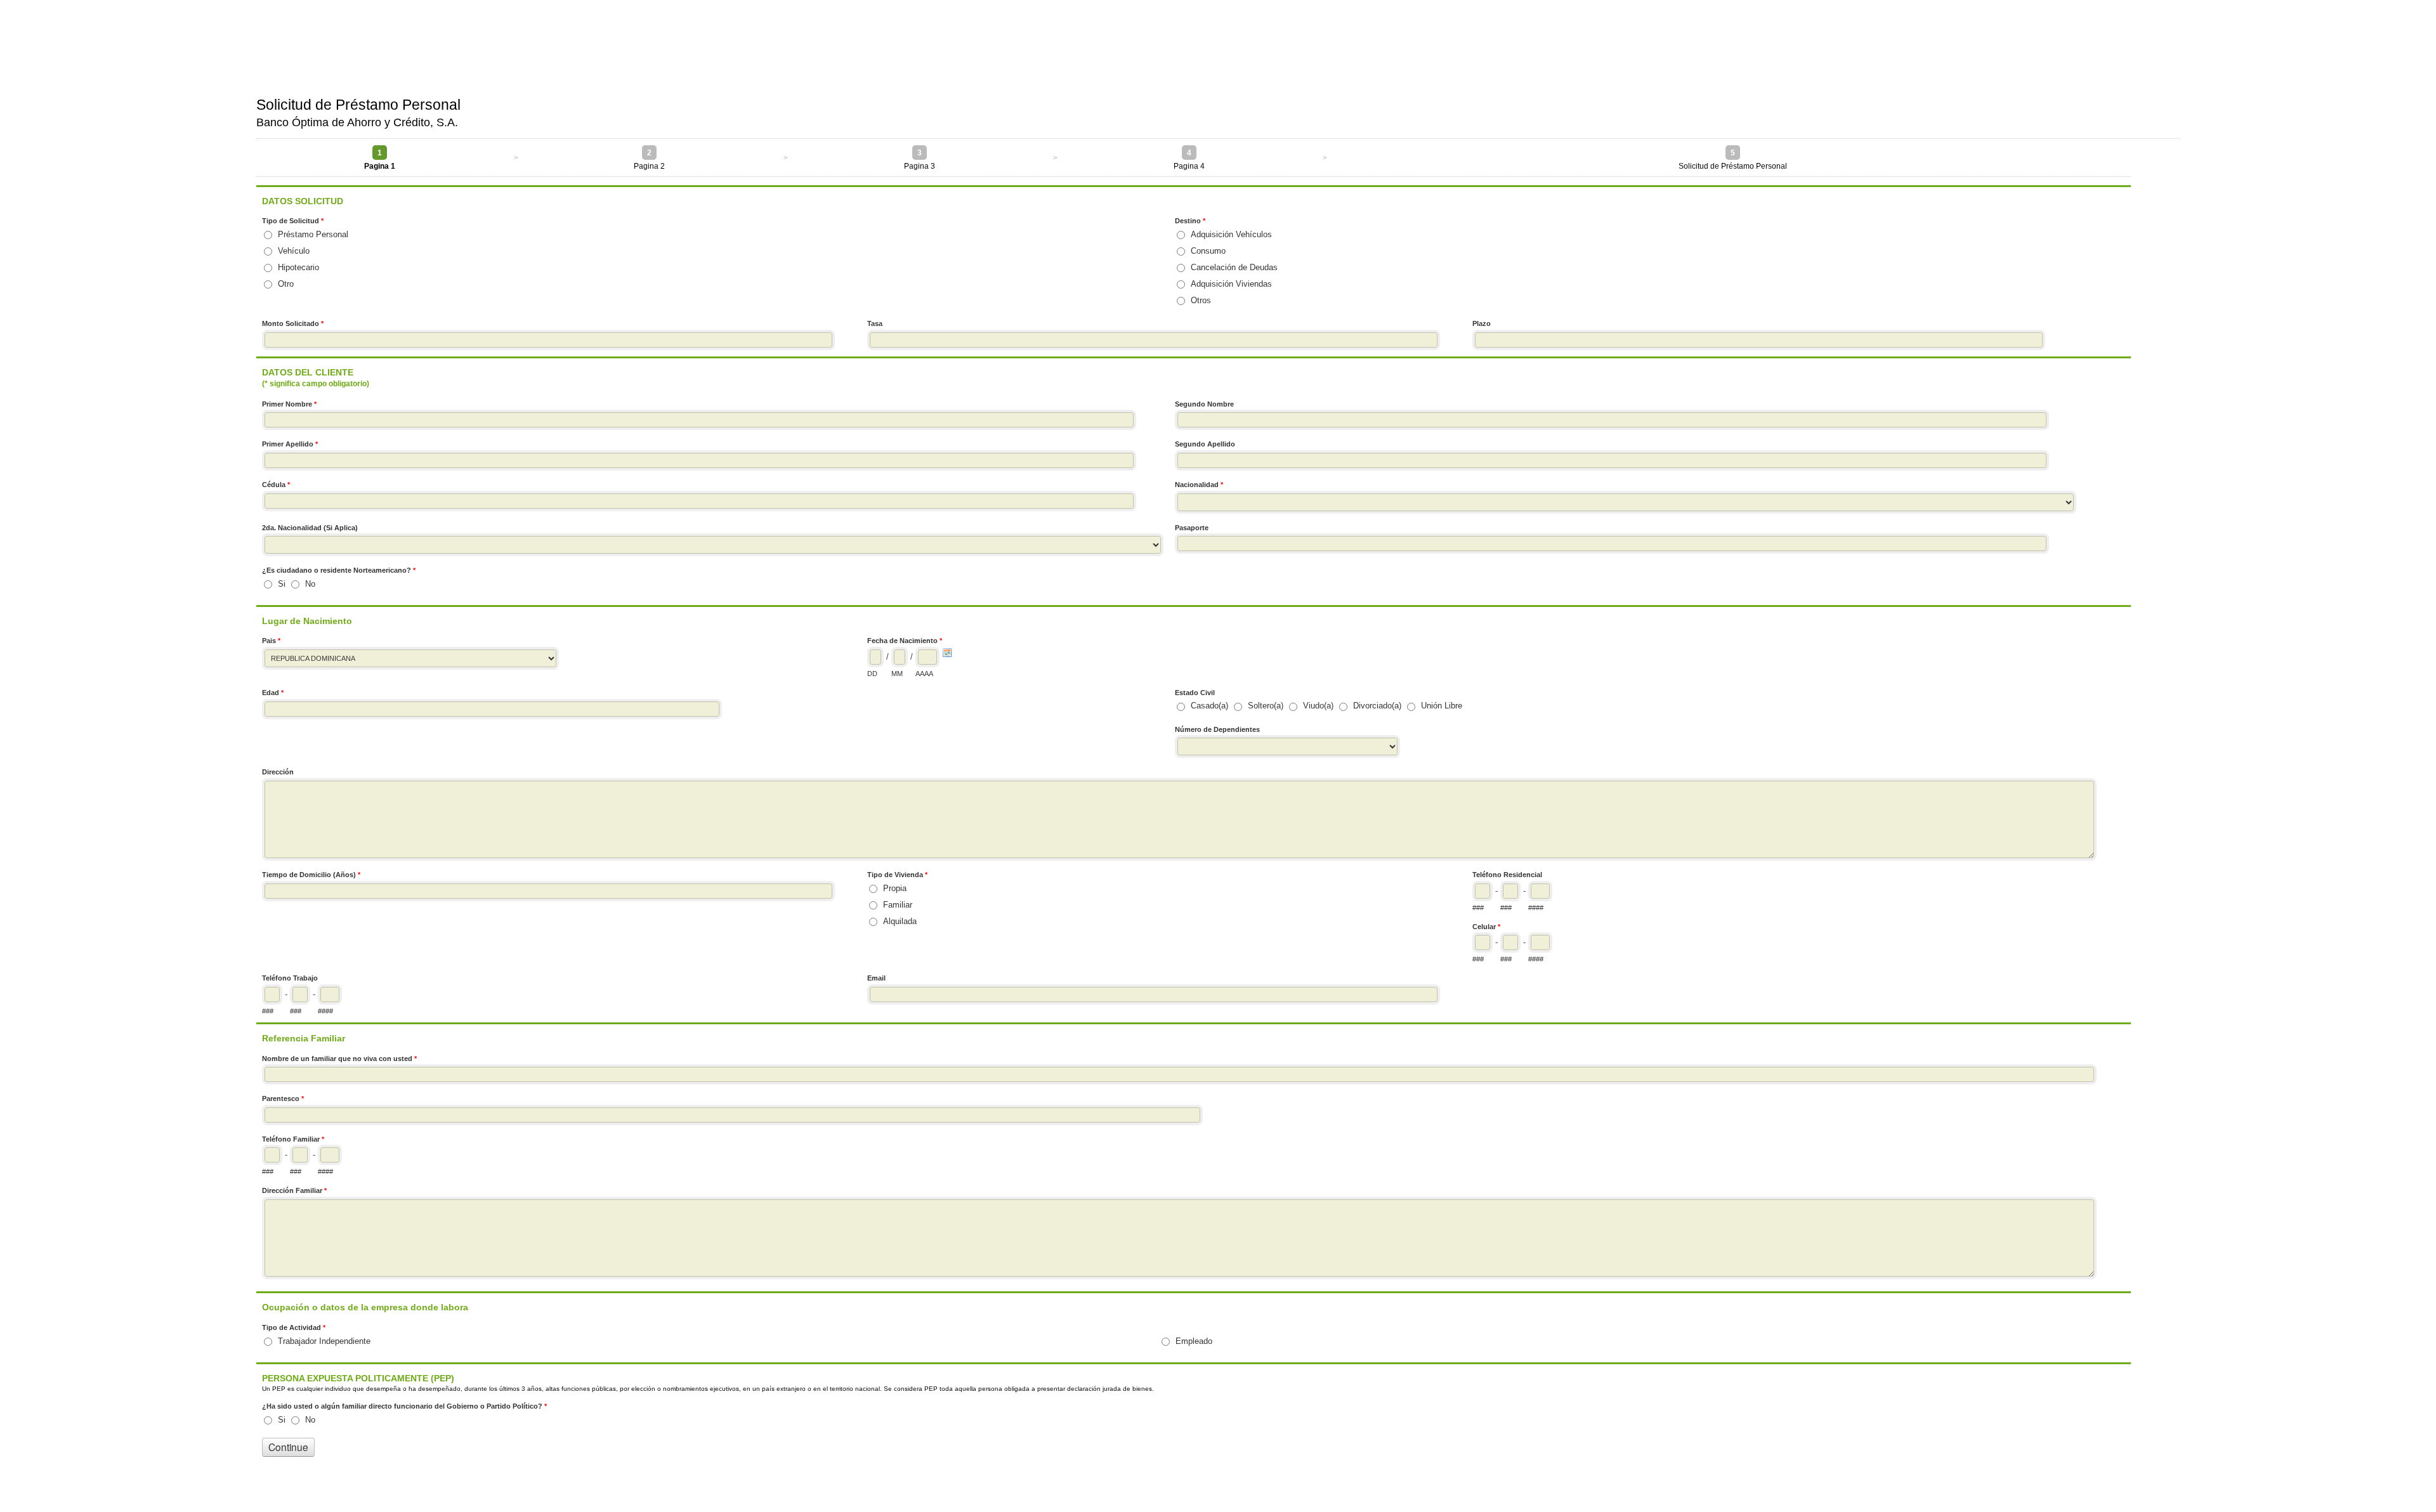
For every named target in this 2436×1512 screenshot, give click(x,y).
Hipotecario (298, 267)
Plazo (1482, 323)
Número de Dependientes (1217, 729)
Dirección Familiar (294, 1190)
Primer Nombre (289, 404)
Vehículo (294, 251)
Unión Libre (1442, 706)
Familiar (898, 905)
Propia (895, 888)
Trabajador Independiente (324, 1341)
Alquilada (900, 921)
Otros (1201, 300)
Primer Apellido (290, 444)
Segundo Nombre (1204, 404)
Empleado (1194, 1341)
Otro (286, 284)
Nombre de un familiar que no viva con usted (339, 1059)
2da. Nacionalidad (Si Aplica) (310, 528)
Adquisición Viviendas (1231, 284)
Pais (271, 641)
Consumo (1208, 251)
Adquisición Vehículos (1231, 234)
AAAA (924, 674)
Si (282, 584)
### (1478, 908)
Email (876, 978)
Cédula (276, 485)
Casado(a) (1209, 706)
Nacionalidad (1199, 485)
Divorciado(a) (1377, 706)
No (310, 584)
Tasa (875, 323)
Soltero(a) (1266, 706)
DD (872, 674)
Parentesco (283, 1098)
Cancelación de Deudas (1234, 267)
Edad (273, 693)
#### (1536, 908)
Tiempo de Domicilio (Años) (311, 875)
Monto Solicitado (293, 323)
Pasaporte (1192, 528)
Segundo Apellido (1205, 444)
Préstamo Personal (313, 234)
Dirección (278, 772)
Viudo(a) (1318, 706)
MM (897, 674)
